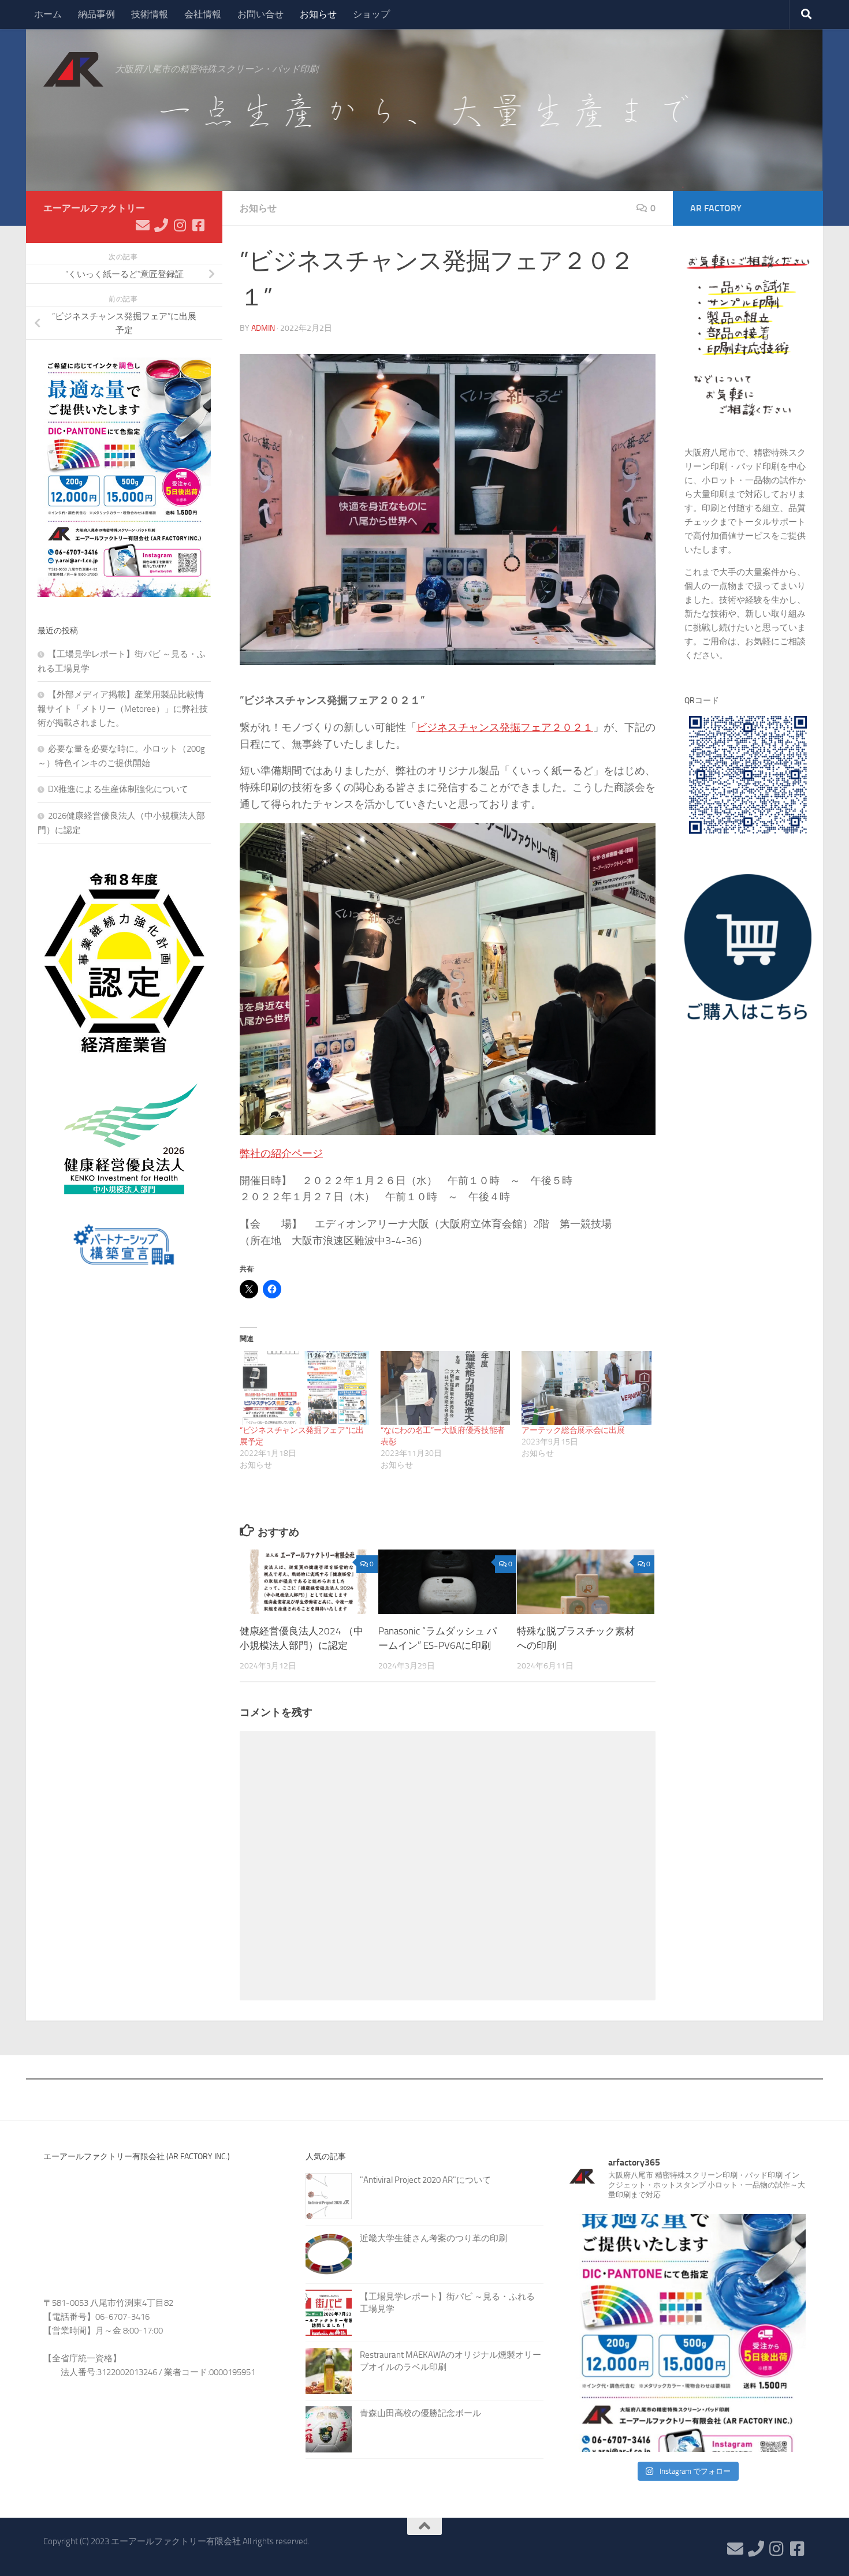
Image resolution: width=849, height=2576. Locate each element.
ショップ (371, 14)
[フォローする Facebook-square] (198, 225)
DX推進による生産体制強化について (118, 789)
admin (263, 328)
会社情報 (203, 14)
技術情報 (150, 14)
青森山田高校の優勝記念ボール (420, 2413)
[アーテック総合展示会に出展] (586, 1388)
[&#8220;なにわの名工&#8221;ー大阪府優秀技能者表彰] (445, 1388)
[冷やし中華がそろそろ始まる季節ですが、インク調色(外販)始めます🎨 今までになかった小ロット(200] (687, 2333)
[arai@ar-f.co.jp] (143, 225)
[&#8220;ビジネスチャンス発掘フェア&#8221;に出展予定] (304, 1388)
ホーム (48, 14)
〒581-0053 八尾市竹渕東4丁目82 (108, 2303)
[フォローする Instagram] (180, 225)
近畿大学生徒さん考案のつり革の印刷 (433, 2238)
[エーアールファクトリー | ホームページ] (73, 69)
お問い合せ (260, 14)
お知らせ (318, 14)
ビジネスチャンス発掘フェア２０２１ (505, 727)
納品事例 (96, 14)
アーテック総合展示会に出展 (573, 1430)
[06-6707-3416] (161, 225)
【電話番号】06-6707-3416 (96, 2317)
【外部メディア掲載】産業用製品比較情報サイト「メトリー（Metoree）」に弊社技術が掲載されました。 (123, 709)
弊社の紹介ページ (281, 1153)
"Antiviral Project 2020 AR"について (425, 2180)
